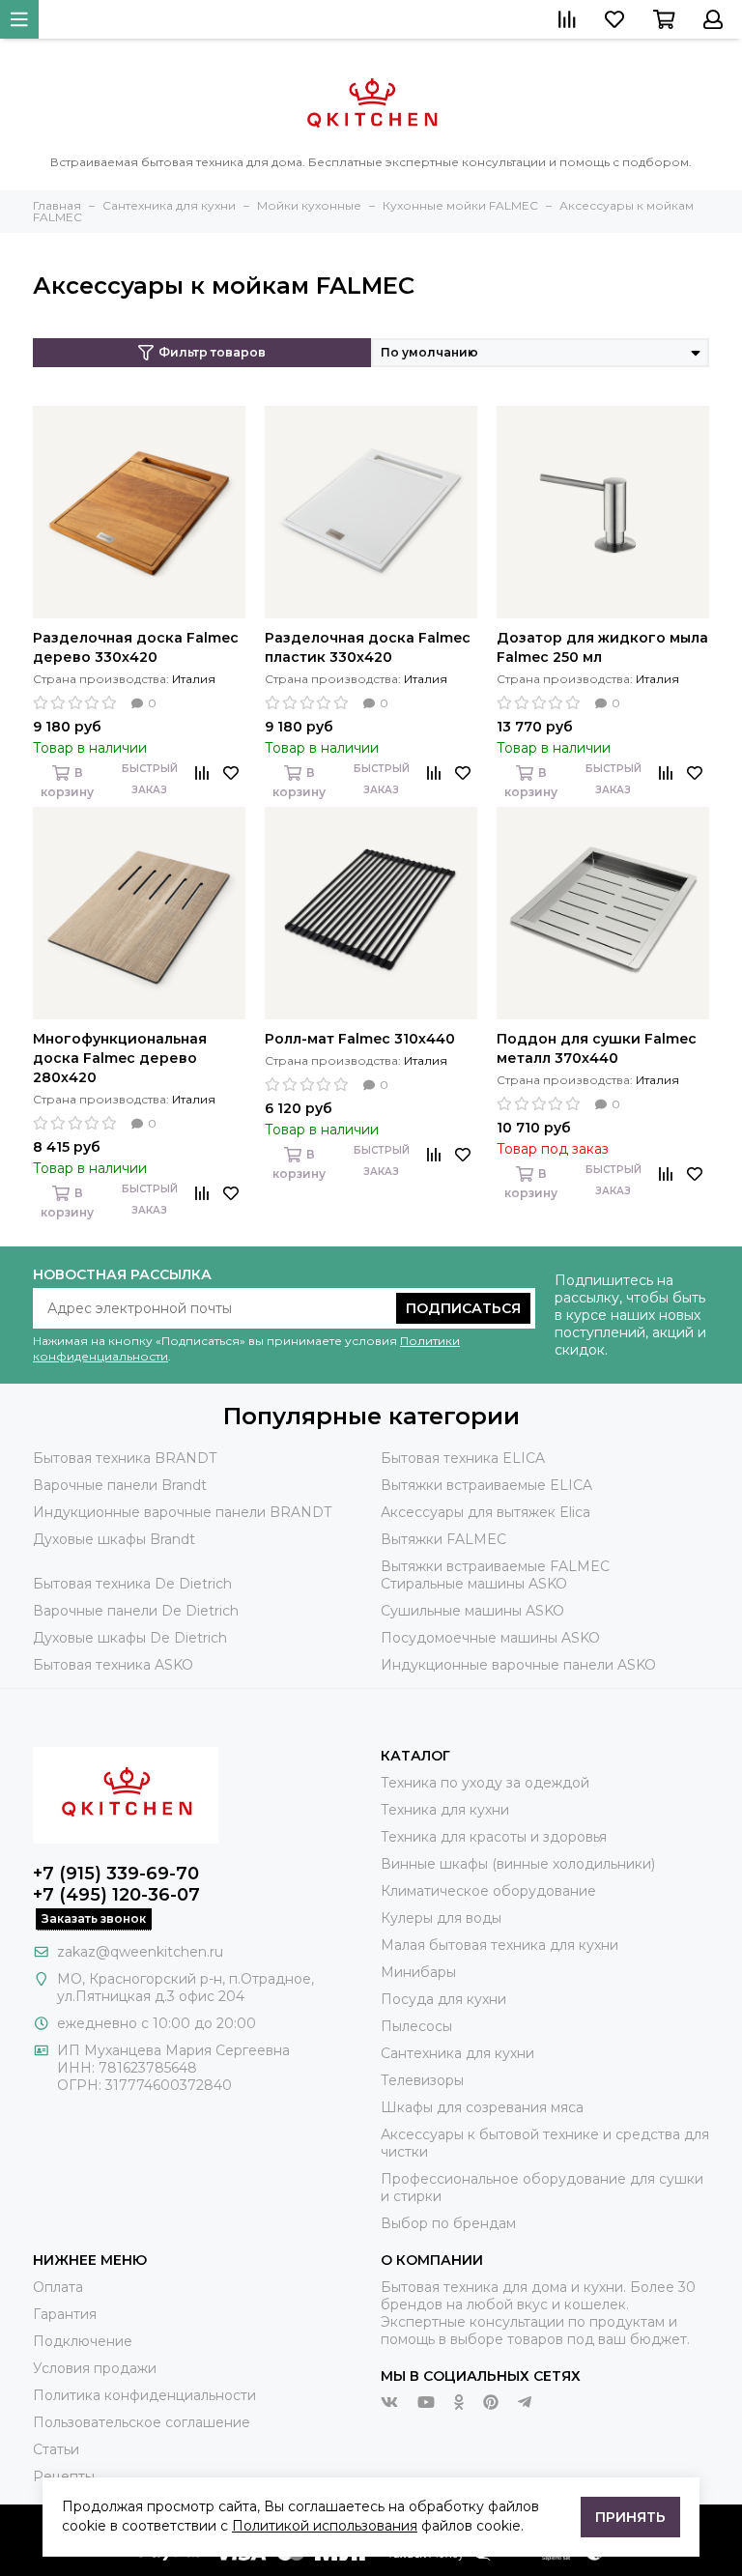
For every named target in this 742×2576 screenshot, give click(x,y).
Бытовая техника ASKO (113, 1665)
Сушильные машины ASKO (472, 1611)
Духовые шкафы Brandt (114, 1539)
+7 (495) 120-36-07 (116, 1895)
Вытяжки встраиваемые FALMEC (495, 1566)
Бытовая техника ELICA (463, 1458)
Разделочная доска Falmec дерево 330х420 (136, 647)
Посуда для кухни (443, 1999)
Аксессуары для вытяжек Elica (485, 1512)
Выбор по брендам (448, 2223)
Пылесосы (416, 2026)
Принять (630, 2517)
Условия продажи (95, 2368)
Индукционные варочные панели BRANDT (182, 1512)
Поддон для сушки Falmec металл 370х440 (597, 1048)
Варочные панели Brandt (120, 1485)
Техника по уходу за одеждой (485, 1783)
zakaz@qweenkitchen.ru (140, 1952)
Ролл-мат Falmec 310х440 (360, 1039)
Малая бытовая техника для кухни (499, 1945)
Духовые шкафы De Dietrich (130, 1638)
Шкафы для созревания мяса (482, 2107)
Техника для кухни (445, 1810)
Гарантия (65, 2314)
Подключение (83, 2341)
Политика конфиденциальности (144, 2395)
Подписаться (463, 1308)
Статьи (56, 2449)
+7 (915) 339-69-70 (116, 1874)
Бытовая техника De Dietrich (132, 1584)
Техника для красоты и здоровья (494, 1837)
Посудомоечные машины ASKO (490, 1638)
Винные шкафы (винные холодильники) (518, 1864)
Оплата (58, 2287)
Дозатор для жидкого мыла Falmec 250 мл (602, 647)
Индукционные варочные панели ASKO (518, 1665)
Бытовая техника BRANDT (125, 1458)
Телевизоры (422, 2080)
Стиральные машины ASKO (474, 1584)
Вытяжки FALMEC (443, 1539)
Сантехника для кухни (457, 2053)
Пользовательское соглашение (142, 2422)
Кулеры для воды (441, 1918)
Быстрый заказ (150, 779)
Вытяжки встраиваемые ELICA (486, 1485)
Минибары (418, 1972)
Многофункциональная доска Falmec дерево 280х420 (120, 1058)
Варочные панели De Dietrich (136, 1611)
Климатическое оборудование (488, 1891)
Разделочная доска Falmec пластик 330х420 (368, 647)
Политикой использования (325, 2526)
